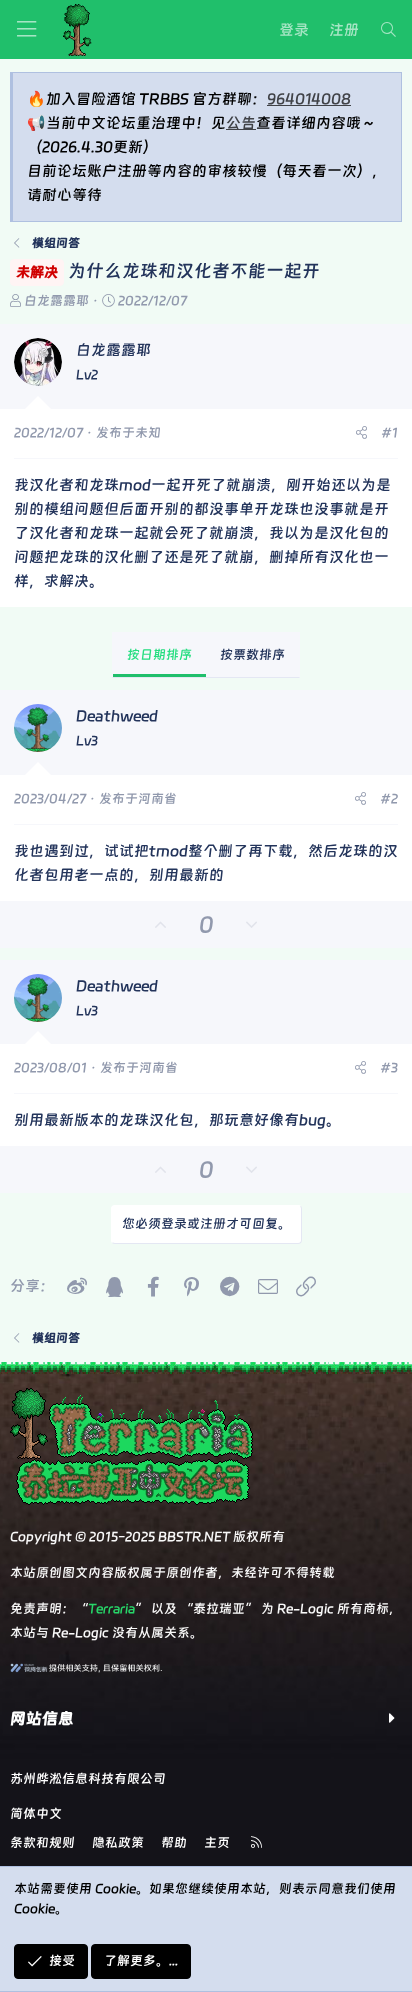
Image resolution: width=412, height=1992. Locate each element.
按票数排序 (252, 654)
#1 (389, 432)
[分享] (361, 433)
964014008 (309, 99)
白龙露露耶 (56, 300)
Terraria (111, 1608)
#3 (389, 1067)
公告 (241, 123)
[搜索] (388, 30)
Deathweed (117, 716)
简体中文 (36, 1813)
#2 (389, 798)
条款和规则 (42, 1842)
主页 (217, 1842)
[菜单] (26, 29)
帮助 (174, 1842)
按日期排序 (159, 654)
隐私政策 (118, 1842)
